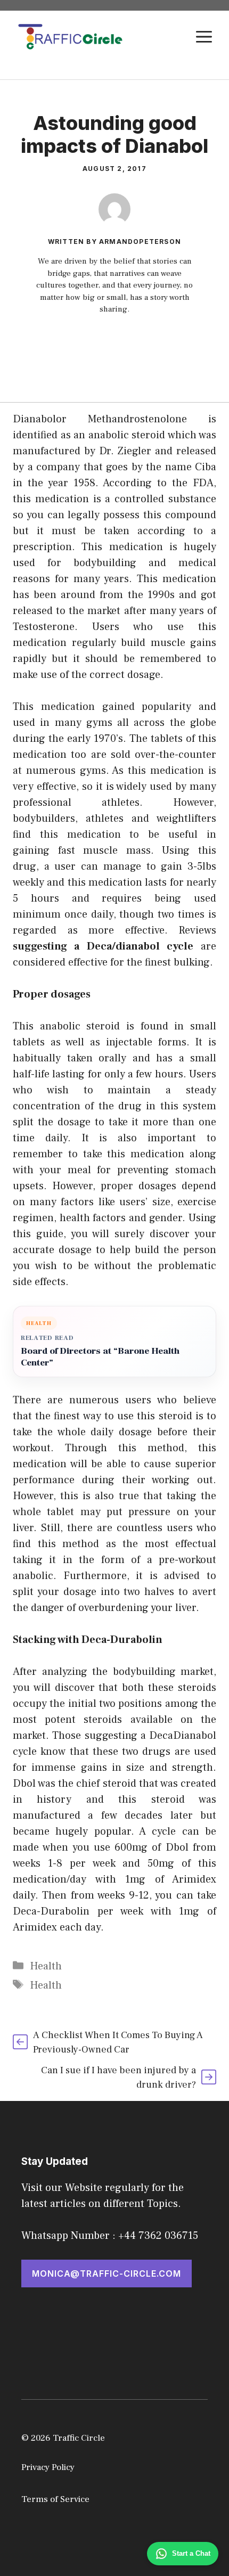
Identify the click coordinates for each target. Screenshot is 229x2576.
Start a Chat (191, 2553)
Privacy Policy (48, 2467)
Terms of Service (55, 2499)
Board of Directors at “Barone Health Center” (100, 1357)
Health (46, 1966)
